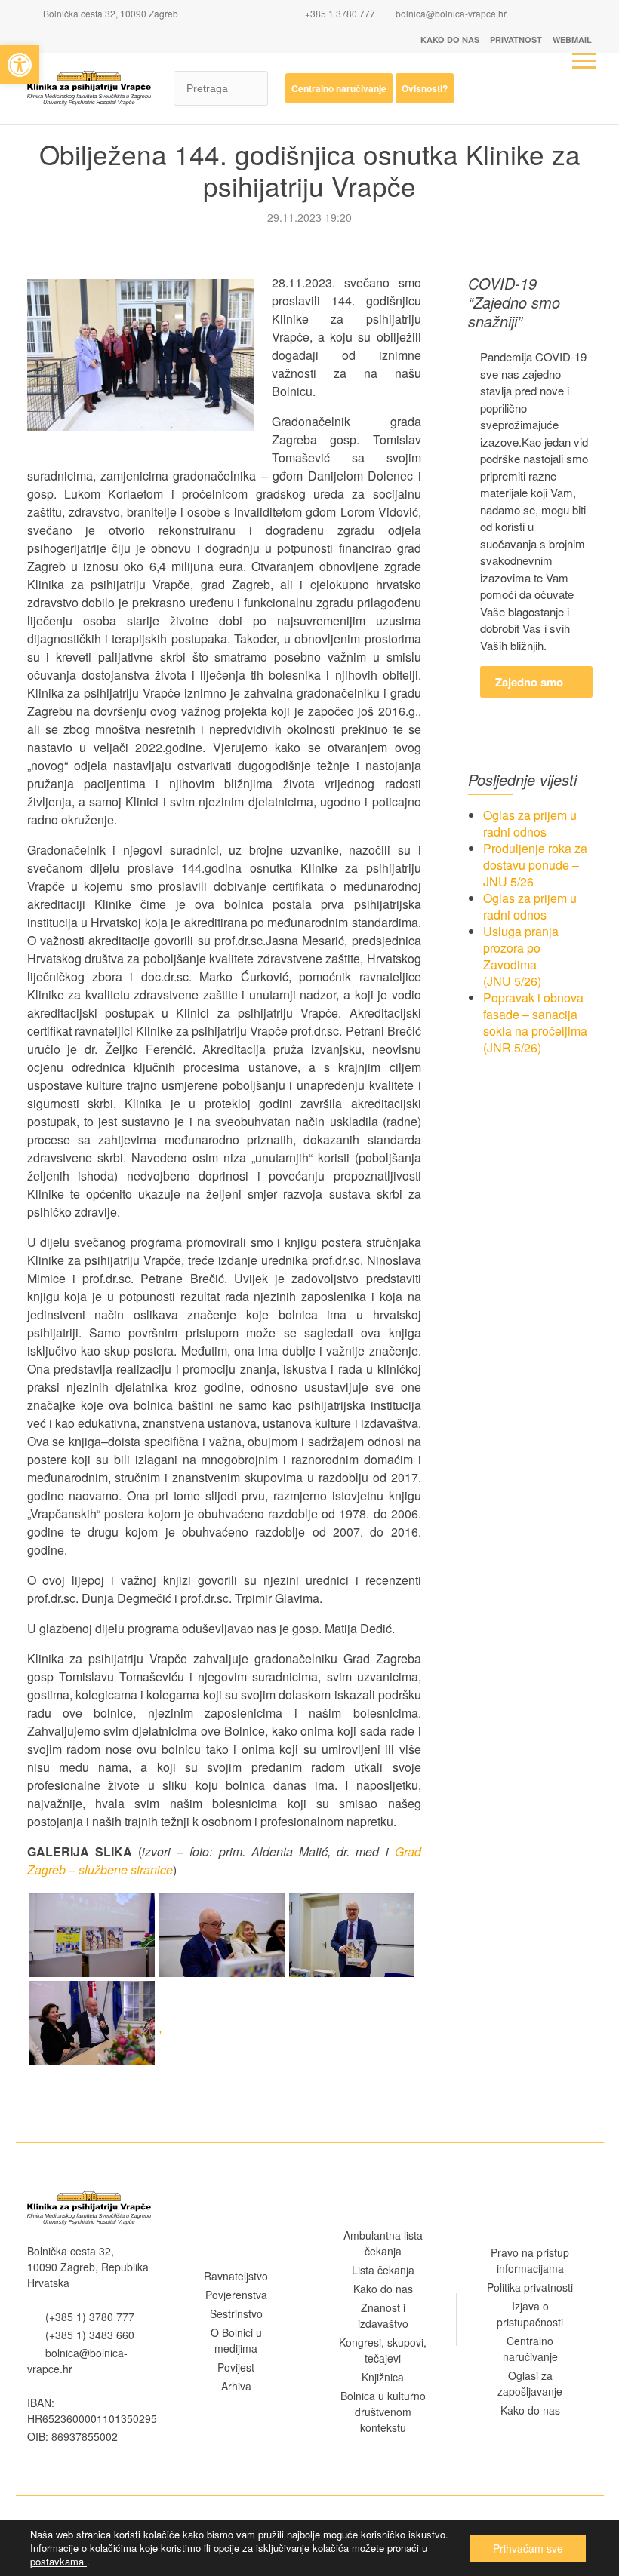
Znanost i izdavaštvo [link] (383, 2315)
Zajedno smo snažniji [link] (529, 686)
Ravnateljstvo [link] (236, 2276)
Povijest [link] (236, 2367)
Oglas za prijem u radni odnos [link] (530, 823)
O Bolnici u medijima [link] (236, 2340)
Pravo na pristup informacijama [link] (530, 2260)
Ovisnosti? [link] (425, 88)
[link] (20, 65)
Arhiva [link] (236, 2386)
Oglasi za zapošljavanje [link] (530, 2383)
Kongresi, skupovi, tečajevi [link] (383, 2350)
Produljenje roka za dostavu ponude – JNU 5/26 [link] (535, 865)
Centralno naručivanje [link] (339, 88)
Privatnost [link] (516, 40)
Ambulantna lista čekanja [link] (383, 2243)
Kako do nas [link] (450, 40)
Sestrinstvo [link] (236, 2313)
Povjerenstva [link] (236, 2295)
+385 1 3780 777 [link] (339, 13)
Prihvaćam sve (528, 2548)
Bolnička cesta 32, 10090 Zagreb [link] (109, 13)
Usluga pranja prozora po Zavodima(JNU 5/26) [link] (521, 956)
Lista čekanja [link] (383, 2270)
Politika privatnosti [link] (530, 2287)
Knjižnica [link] (383, 2377)
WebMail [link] (572, 40)
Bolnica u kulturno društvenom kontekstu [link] (383, 2412)
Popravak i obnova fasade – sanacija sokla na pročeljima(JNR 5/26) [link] (535, 1022)
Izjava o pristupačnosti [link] (530, 2314)
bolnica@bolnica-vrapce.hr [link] (451, 13)
